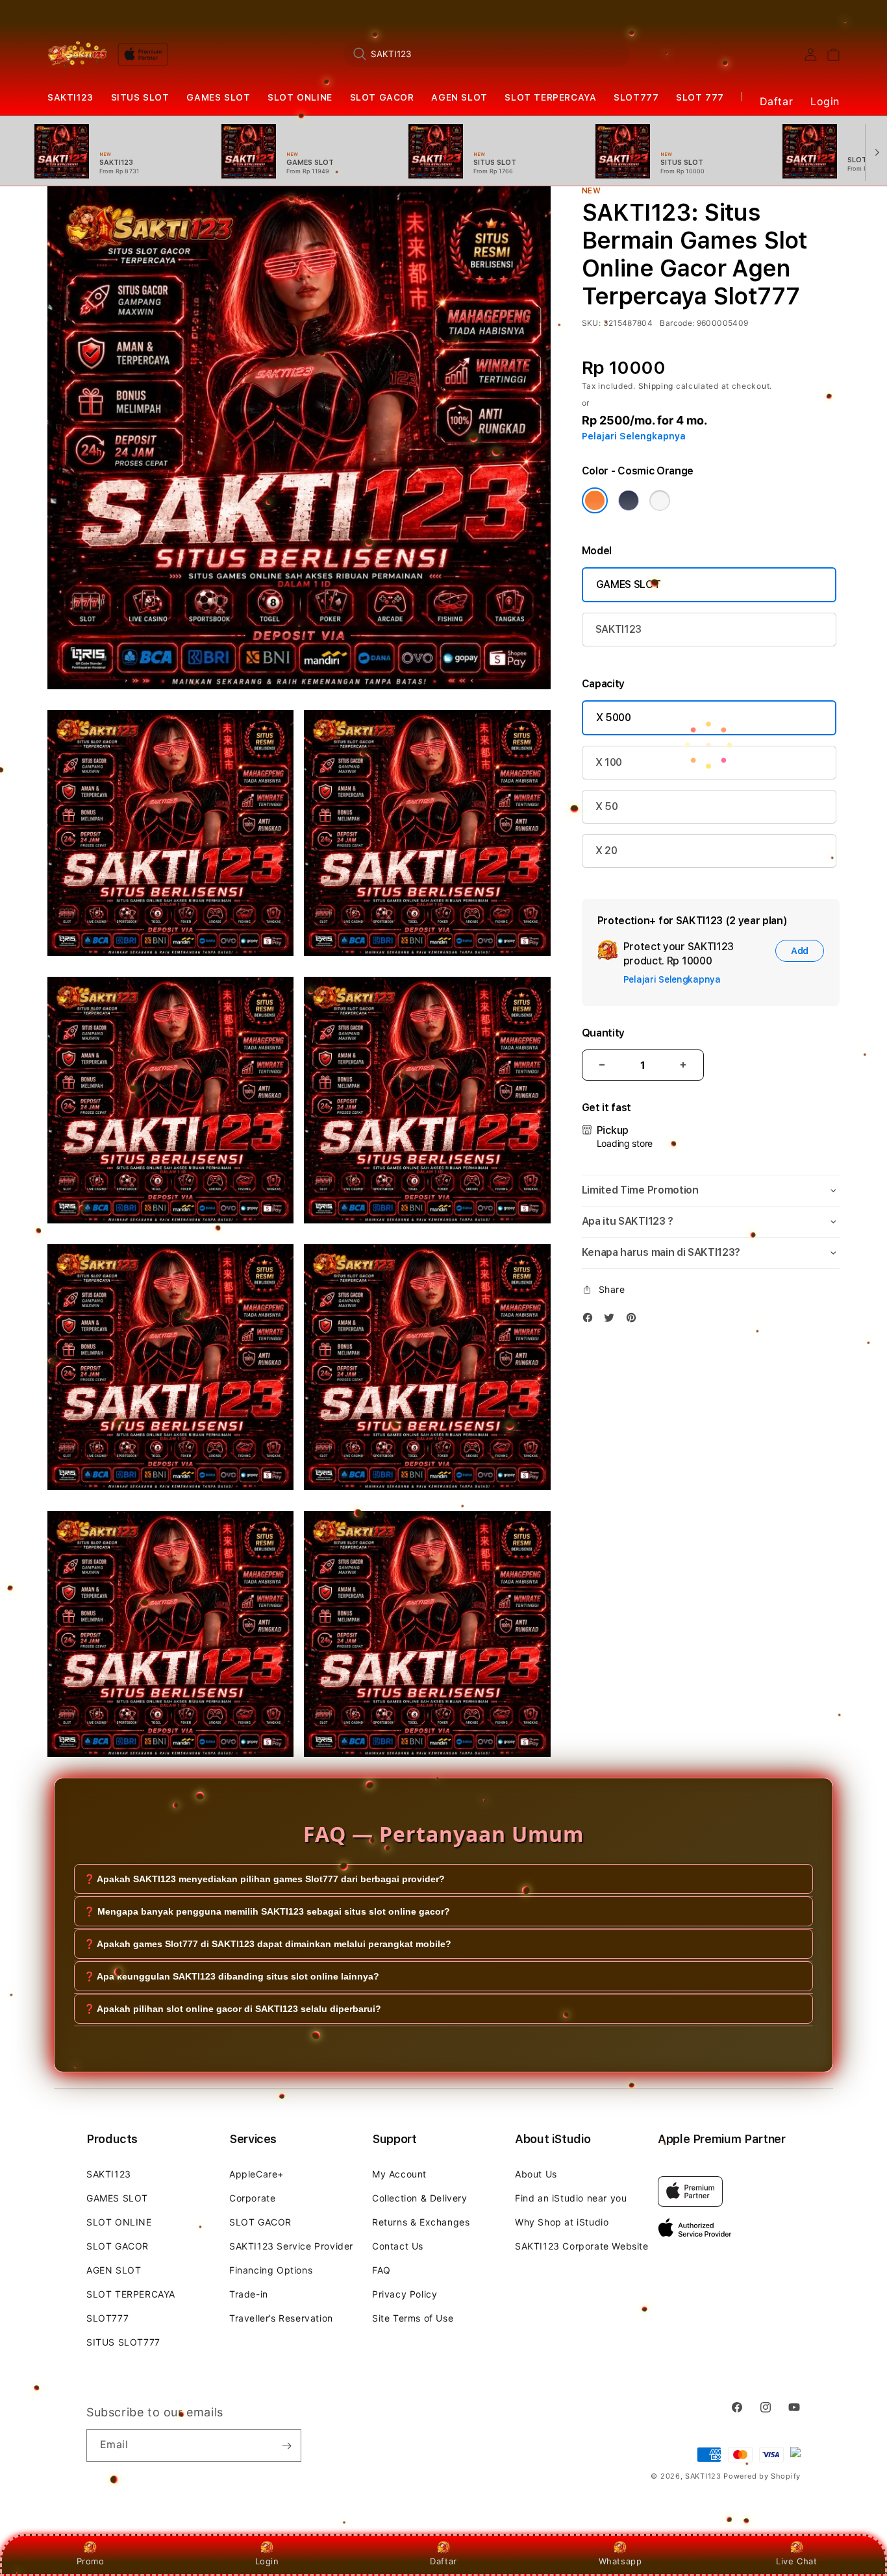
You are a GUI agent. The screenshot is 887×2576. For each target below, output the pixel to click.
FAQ (381, 2270)
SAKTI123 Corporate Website (582, 2246)
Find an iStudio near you (571, 2198)
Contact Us (398, 2246)
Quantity (603, 1033)
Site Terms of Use (413, 2318)
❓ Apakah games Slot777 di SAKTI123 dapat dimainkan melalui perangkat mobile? (268, 1944)
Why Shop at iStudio (562, 2222)
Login (267, 2561)
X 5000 (614, 718)
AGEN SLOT (459, 97)
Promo (91, 2561)
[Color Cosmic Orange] (595, 500)
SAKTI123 (70, 97)
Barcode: (677, 323)
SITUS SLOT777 (123, 2342)
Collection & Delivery (420, 2198)
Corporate (252, 2198)
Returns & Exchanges (421, 2222)
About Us (536, 2174)
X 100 (609, 762)
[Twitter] (612, 1320)
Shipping (656, 386)
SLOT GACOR (382, 97)
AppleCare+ (256, 2174)
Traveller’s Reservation (281, 2318)
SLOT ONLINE (300, 97)
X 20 (606, 851)
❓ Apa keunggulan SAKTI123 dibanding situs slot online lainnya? (231, 1976)
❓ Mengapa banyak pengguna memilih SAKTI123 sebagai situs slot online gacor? (267, 1911)
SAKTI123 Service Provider (291, 2246)
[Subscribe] (286, 2446)
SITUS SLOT (140, 97)
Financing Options (271, 2270)
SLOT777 (636, 97)
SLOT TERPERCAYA (550, 97)
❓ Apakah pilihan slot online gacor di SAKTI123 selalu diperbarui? (232, 2009)
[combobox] (486, 54)
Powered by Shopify (762, 2476)
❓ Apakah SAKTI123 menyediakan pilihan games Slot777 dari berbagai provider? (264, 1879)
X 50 (607, 806)
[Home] (77, 54)
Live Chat (796, 2561)
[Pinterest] (634, 1320)
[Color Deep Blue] (629, 500)
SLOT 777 (700, 97)
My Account (399, 2174)
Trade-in (249, 2294)
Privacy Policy (405, 2294)
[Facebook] (591, 1320)
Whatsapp (620, 2561)
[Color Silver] (660, 500)
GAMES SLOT (218, 97)
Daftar (443, 2561)
